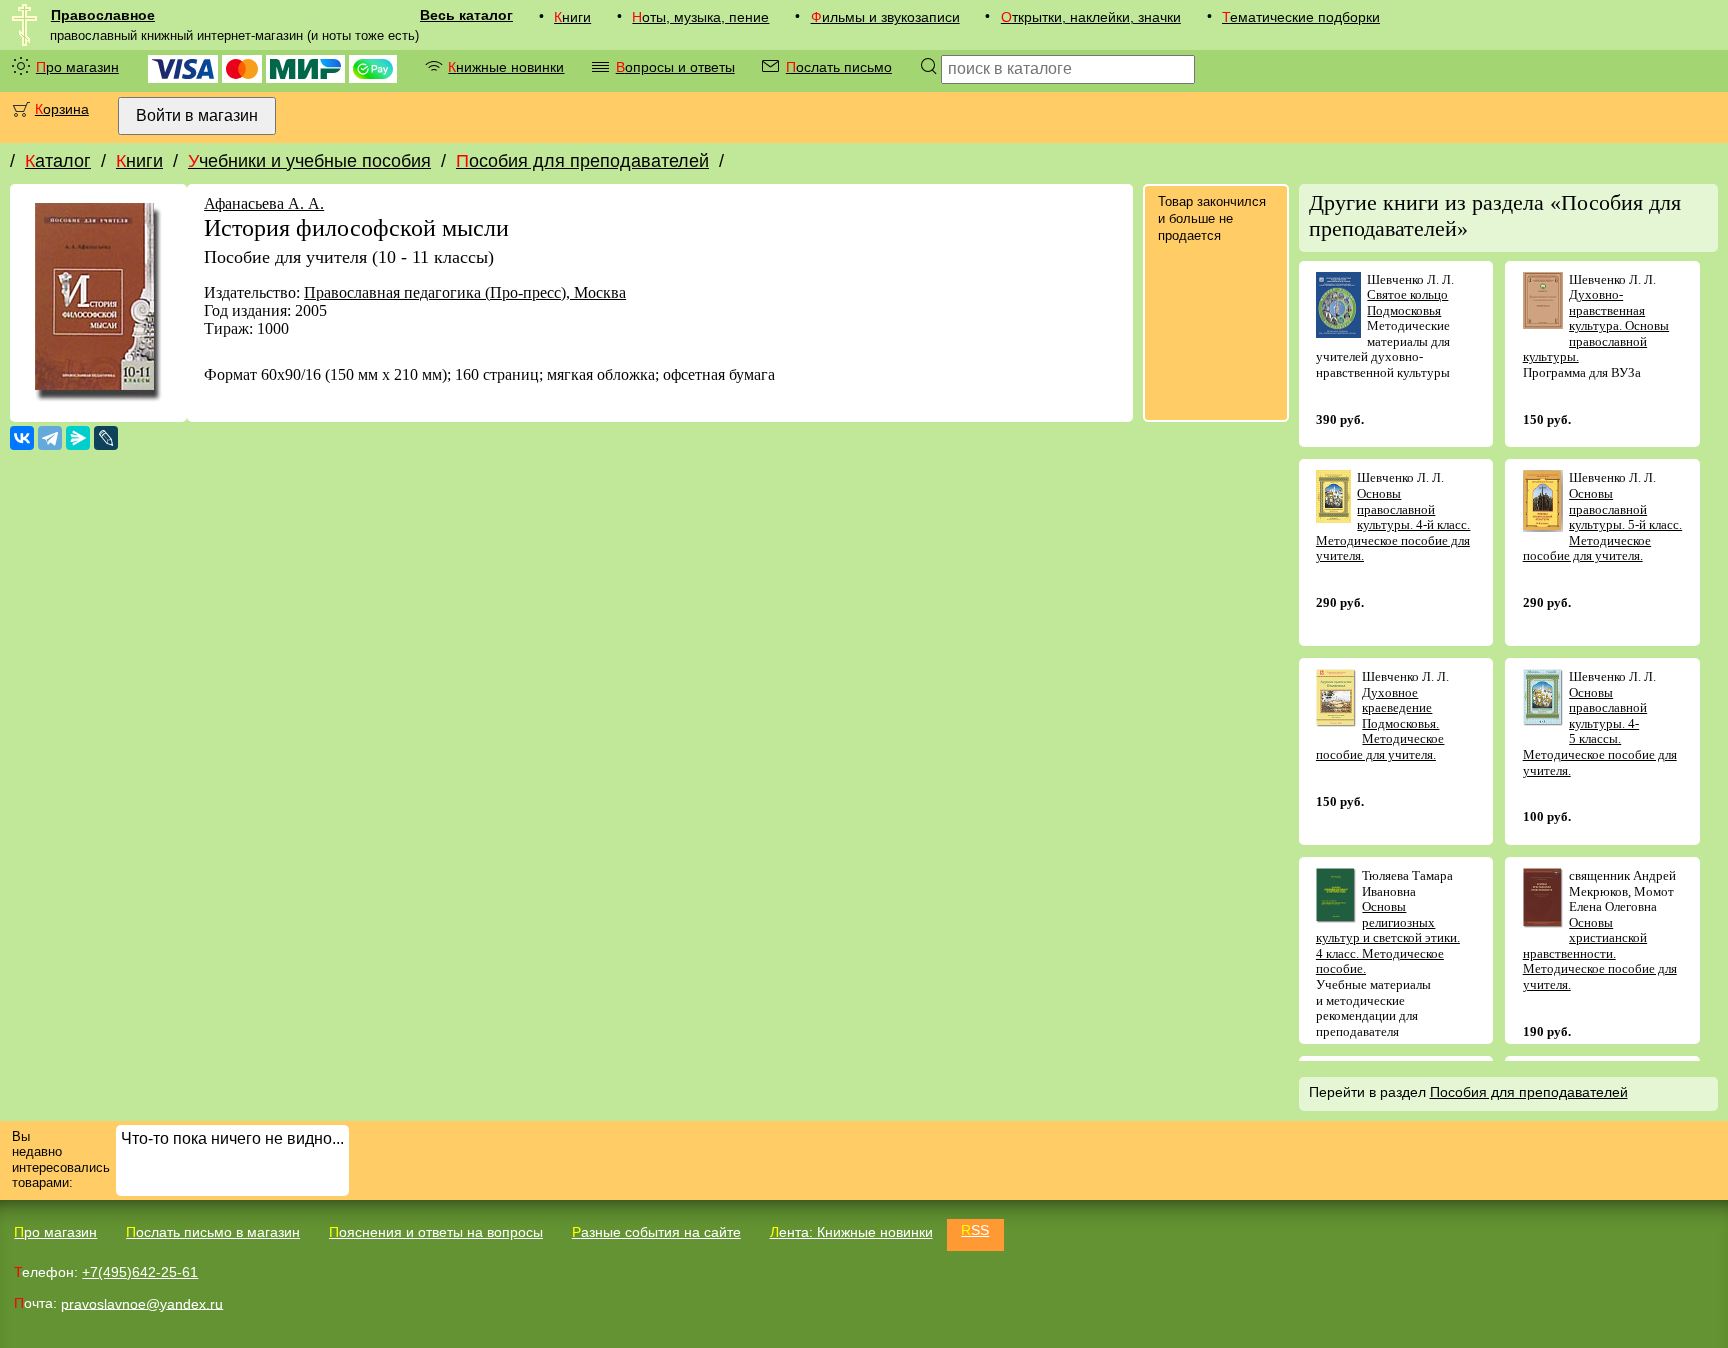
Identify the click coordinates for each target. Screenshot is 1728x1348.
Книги (572, 17)
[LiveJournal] (106, 438)
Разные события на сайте (656, 1232)
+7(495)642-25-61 (140, 1272)
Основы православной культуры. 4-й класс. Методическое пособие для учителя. (1393, 524)
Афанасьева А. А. (264, 203)
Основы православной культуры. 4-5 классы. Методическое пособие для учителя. (1600, 731)
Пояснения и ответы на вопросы (436, 1232)
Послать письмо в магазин (213, 1232)
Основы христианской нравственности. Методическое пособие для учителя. (1600, 953)
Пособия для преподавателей (582, 161)
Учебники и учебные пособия (309, 161)
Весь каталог (466, 15)
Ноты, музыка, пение (700, 17)
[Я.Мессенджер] (78, 438)
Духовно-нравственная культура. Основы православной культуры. (1596, 325)
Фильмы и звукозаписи (885, 17)
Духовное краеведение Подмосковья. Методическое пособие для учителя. (1380, 723)
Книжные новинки (506, 67)
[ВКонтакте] (22, 438)
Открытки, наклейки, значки (1091, 17)
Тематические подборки (1301, 17)
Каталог (58, 161)
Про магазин (77, 67)
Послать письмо (839, 67)
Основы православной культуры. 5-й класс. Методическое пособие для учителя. (1603, 524)
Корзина (62, 109)
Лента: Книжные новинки (851, 1232)
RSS (975, 1230)
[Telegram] (50, 438)
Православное (103, 15)
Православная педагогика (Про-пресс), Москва (465, 292)
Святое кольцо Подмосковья (1407, 302)
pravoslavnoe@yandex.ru (142, 1303)
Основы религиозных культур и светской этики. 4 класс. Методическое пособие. (1388, 937)
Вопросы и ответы (675, 67)
